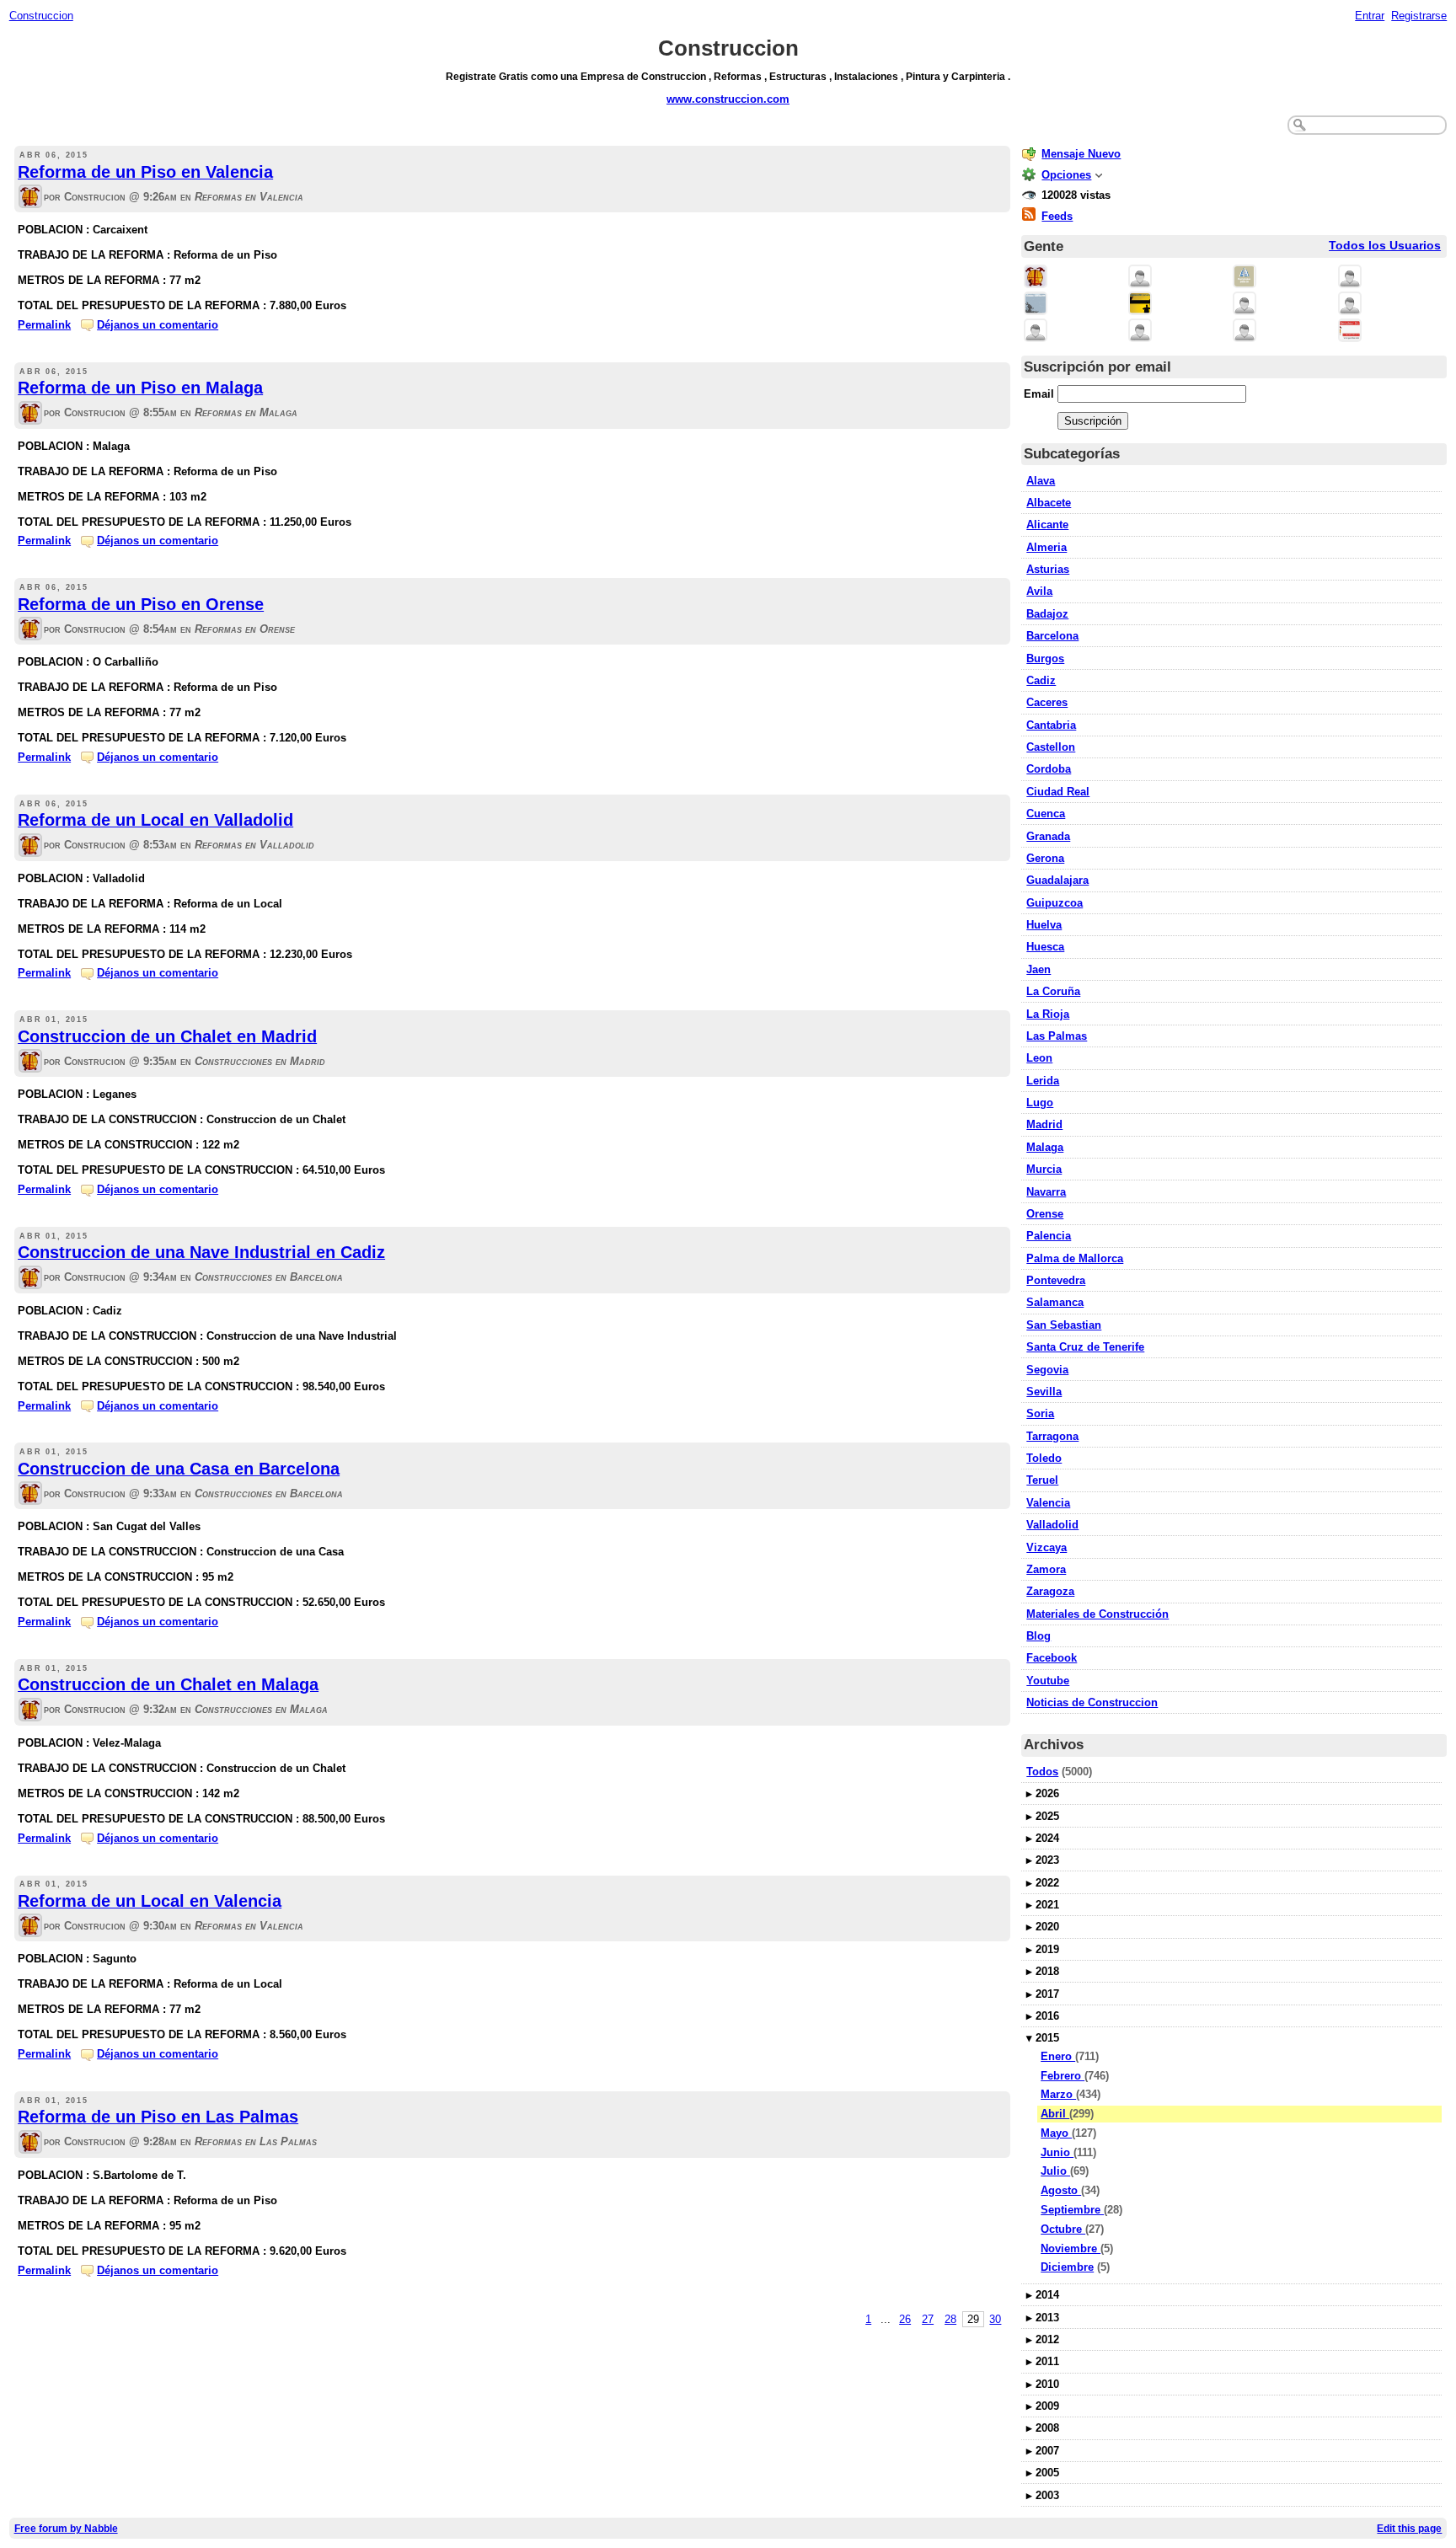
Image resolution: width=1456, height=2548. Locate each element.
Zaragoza (1050, 1591)
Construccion (41, 16)
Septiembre (1072, 2210)
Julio (1055, 2171)
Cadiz (1041, 680)
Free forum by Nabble (66, 2528)
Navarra (1046, 1192)
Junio (1057, 2152)
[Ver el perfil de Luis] (1350, 305)
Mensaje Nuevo (1081, 154)
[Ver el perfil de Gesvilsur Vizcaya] (1350, 332)
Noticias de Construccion (1092, 1702)
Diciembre (1067, 2267)
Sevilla (1044, 1392)
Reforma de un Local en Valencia (150, 1901)
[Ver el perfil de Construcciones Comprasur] (1245, 278)
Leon (1039, 1058)
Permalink (44, 325)
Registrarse (1419, 16)
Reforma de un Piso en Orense (141, 604)
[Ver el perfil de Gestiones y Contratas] (1036, 305)
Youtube (1048, 1681)
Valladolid (1052, 1525)
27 (928, 2319)
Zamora (1046, 1569)
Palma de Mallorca (1075, 1258)
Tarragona (1052, 1436)
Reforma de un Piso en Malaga (140, 388)
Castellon (1051, 747)
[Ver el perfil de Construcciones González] (1350, 278)
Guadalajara (1057, 880)
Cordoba (1049, 769)
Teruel (1042, 1480)
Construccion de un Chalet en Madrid (167, 1036)
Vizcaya (1046, 1547)
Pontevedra (1056, 1280)
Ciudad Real (1058, 792)
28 (950, 2319)
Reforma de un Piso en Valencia (145, 172)
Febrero (1063, 2076)
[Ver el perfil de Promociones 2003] (1140, 305)
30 (995, 2319)
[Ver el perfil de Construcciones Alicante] (1140, 332)
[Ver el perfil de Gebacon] (1245, 332)
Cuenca (1046, 814)
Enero (1058, 2056)
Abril (1055, 2114)
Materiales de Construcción (1097, 1614)
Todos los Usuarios (1385, 246)
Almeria (1046, 547)
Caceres (1047, 702)
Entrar (1370, 16)
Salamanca (1055, 1302)
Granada (1048, 836)
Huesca (1045, 947)
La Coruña (1053, 991)
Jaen (1038, 969)
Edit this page (1409, 2528)
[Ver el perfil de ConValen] (1036, 332)
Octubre (1063, 2229)
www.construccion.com (728, 99)
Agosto (1061, 2190)
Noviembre (1071, 2248)
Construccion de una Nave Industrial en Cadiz (201, 1252)
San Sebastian (1064, 1325)
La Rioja (1048, 1014)
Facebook (1052, 1658)
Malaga (1045, 1147)
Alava (1041, 481)
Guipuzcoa (1055, 903)
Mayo (1056, 2133)
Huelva (1044, 925)
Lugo (1040, 1103)
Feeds (1057, 216)
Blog (1038, 1636)
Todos (1042, 1772)
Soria (1040, 1413)
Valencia (1048, 1503)
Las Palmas (1057, 1036)
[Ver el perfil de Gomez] (1245, 305)
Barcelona (1052, 636)
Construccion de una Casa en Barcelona (179, 1469)
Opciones (1066, 175)
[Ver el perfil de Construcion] (30, 198)
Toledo (1044, 1458)
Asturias (1048, 569)
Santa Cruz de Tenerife (1085, 1347)
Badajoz (1047, 614)
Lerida (1043, 1081)
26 (905, 2319)
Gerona (1045, 858)
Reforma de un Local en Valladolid (155, 820)
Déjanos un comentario (158, 325)
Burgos (1045, 658)
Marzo (1058, 2094)
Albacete (1049, 503)
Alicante (1047, 525)
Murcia (1044, 1169)
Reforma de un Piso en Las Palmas (158, 2117)
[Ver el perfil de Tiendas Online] (1140, 278)
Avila (1039, 591)
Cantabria (1051, 725)
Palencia (1049, 1236)
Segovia (1047, 1370)
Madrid (1044, 1124)
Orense (1045, 1214)
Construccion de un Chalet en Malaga (168, 1684)
